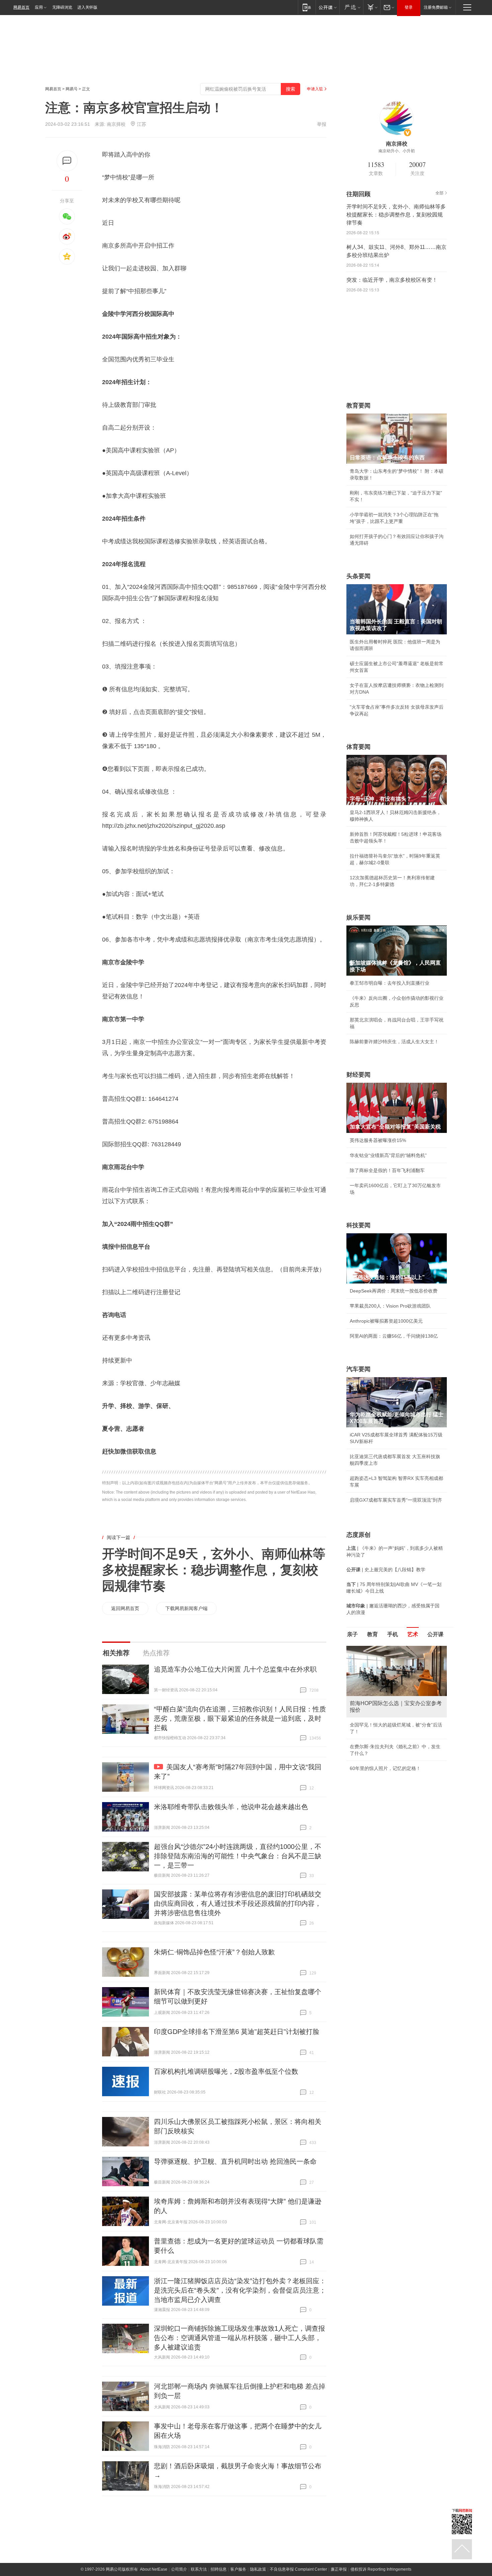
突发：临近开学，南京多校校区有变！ (392, 280)
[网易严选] (351, 7)
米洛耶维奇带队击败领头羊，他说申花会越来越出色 (231, 1807)
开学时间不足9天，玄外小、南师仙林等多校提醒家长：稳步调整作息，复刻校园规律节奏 (214, 1570)
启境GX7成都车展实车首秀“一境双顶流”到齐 (396, 1500)
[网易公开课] (327, 7)
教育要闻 (358, 406)
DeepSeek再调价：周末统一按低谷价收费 (394, 1291)
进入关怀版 (87, 7)
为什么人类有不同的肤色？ (378, 1679)
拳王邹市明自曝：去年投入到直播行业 (390, 983)
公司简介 (179, 2569)
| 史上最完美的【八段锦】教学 (386, 1570)
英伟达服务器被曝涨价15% (378, 1140)
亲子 (352, 1634)
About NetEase (154, 2569)
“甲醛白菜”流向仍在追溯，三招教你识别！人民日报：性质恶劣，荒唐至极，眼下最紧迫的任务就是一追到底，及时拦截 (240, 1718)
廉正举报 (339, 2569)
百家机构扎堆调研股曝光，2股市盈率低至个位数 (226, 2071)
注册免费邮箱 (436, 7)
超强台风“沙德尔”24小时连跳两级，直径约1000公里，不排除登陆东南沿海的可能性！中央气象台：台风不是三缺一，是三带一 (238, 1856)
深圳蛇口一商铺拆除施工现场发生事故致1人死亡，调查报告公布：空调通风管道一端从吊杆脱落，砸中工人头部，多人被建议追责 (239, 2338)
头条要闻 (358, 576)
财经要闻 (358, 1075)
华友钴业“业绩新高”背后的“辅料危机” (388, 1155)
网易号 (72, 89)
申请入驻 (315, 89)
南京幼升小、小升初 (397, 151)
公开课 (435, 1634)
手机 (393, 1634)
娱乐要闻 (358, 917)
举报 (322, 124)
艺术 (413, 1634)
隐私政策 (258, 2569)
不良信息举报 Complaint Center (298, 2569)
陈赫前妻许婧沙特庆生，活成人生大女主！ (394, 1042)
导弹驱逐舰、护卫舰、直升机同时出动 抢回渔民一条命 (235, 2161)
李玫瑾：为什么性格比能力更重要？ (387, 1649)
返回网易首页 (125, 1608)
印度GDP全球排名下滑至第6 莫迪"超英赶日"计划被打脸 (237, 2032)
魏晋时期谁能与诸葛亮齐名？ (380, 1694)
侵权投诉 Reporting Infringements (381, 2569)
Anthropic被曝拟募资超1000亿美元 (386, 1321)
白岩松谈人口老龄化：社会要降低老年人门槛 (397, 1664)
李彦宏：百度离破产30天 (376, 1709)
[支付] (372, 7)
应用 (39, 7)
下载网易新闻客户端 (186, 1608)
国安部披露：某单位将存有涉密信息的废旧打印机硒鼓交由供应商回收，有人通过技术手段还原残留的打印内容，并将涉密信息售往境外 (238, 1903)
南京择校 (116, 124)
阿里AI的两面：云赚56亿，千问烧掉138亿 (394, 1336)
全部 (439, 193)
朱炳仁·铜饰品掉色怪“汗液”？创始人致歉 (214, 1952)
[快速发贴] (67, 161)
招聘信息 (219, 2569)
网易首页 (21, 7)
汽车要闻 (358, 1369)
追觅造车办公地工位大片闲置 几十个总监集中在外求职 (235, 1669)
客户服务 (238, 2569)
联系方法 (199, 2569)
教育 (373, 1634)
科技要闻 (358, 1225)
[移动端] (307, 7)
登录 (409, 7)
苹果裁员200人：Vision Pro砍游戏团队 (390, 1306)
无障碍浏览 (62, 7)
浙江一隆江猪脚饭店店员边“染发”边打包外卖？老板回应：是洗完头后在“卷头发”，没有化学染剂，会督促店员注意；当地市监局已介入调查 (240, 2290)
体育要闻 (358, 747)
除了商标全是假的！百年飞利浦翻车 (387, 1170)
